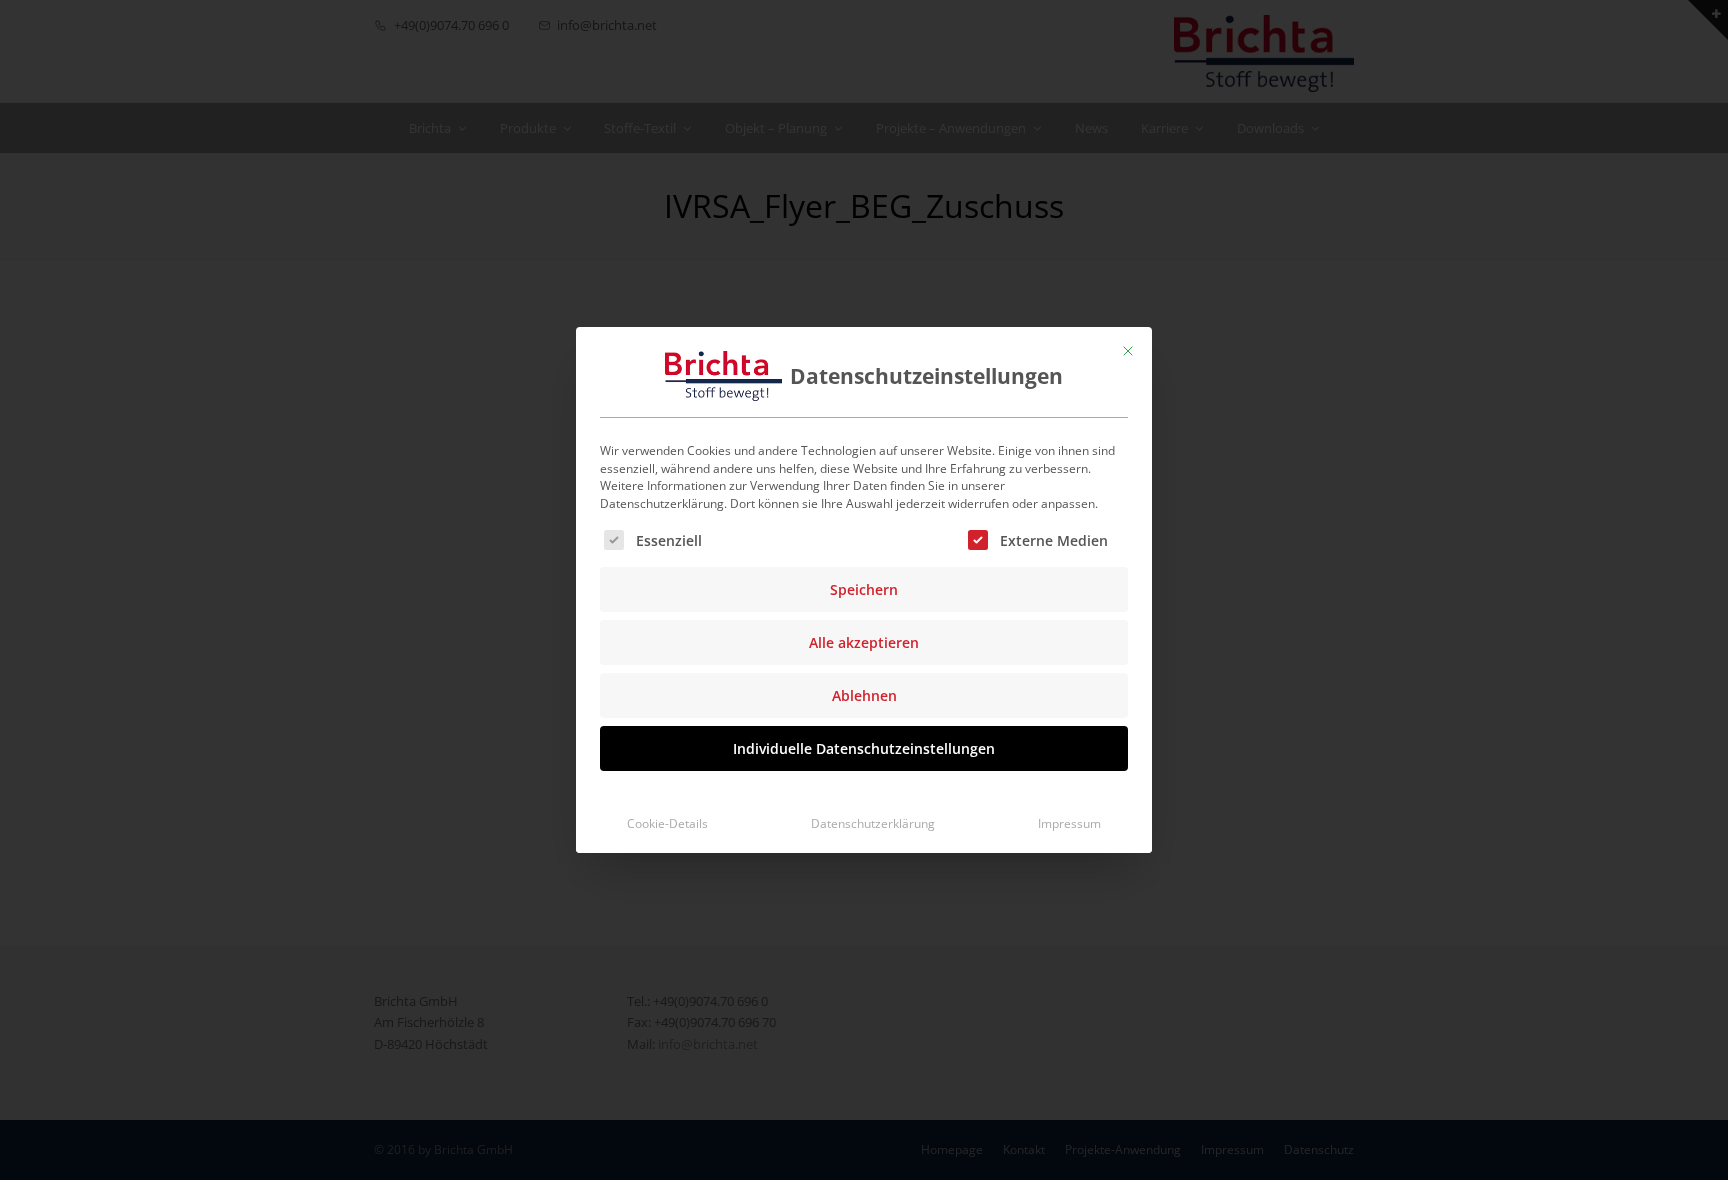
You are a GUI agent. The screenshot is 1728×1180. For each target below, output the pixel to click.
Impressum (1069, 823)
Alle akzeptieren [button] (864, 642)
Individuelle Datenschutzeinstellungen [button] (864, 748)
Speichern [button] (864, 589)
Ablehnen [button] (864, 695)
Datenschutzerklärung (873, 823)
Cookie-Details (667, 823)
